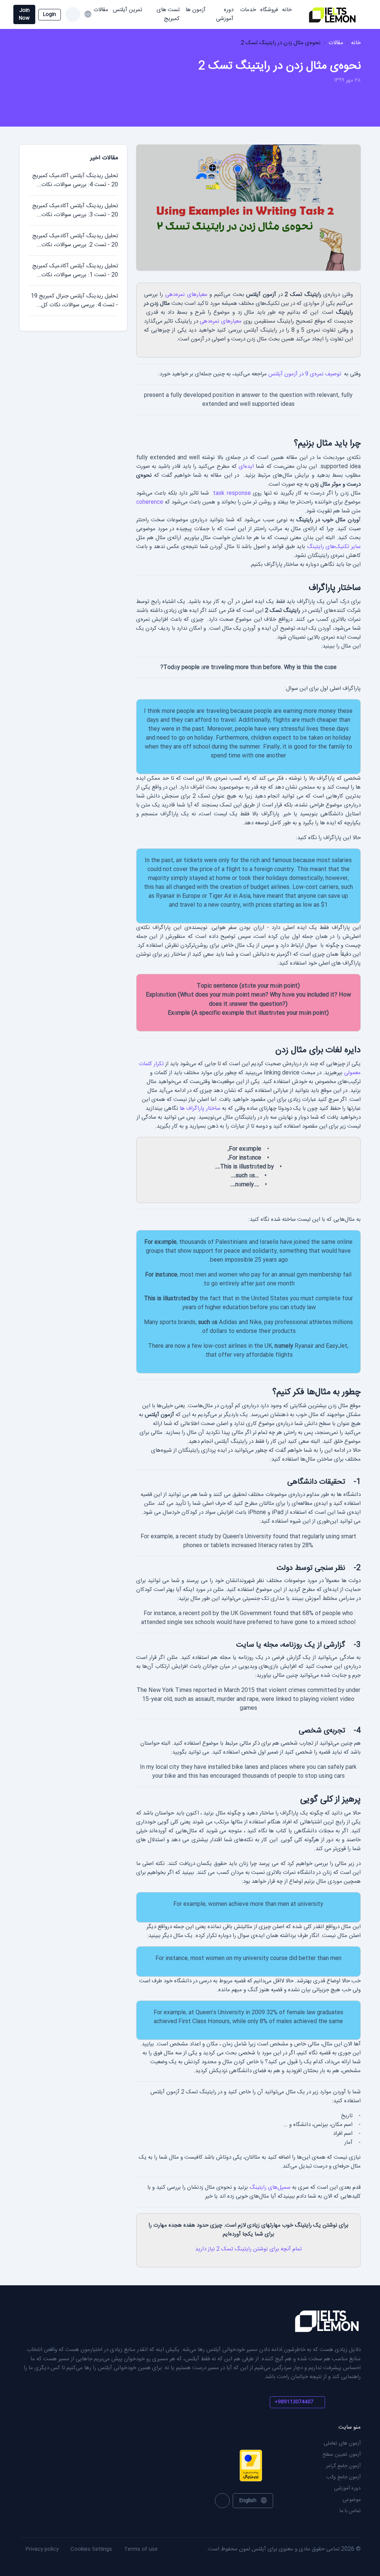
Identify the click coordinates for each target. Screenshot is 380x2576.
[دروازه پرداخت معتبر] (228, 2466)
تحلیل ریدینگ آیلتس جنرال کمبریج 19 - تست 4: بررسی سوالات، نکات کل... (74, 301)
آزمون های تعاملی (342, 2443)
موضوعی (352, 2500)
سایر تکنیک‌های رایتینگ (334, 547)
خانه (287, 10)
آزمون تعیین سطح (342, 2455)
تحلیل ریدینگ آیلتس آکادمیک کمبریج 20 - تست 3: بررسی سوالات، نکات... (75, 210)
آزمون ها (196, 10)
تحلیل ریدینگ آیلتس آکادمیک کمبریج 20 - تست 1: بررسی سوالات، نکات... (75, 270)
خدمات (248, 10)
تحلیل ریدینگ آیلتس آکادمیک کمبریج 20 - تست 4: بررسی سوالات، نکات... (75, 180)
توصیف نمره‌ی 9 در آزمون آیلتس (305, 374)
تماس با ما (350, 2511)
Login (50, 14)
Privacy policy (42, 2549)
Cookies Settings (91, 2549)
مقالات (101, 10)
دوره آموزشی (225, 14)
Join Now (24, 14)
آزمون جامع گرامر (343, 2466)
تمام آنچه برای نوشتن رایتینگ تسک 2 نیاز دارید (248, 2249)
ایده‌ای (246, 467)
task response (232, 493)
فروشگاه (269, 10)
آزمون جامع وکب (343, 2477)
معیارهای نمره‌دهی (186, 295)
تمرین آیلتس (127, 10)
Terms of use (141, 2549)
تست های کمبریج (168, 14)
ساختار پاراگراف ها (200, 1108)
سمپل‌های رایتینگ (270, 2187)
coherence (150, 502)
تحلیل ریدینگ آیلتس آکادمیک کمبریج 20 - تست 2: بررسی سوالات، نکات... (75, 240)
